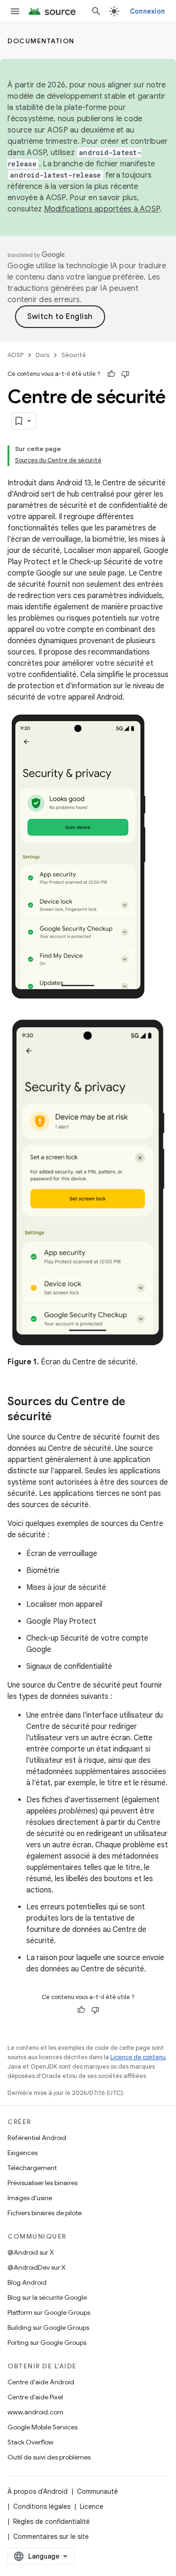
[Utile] (111, 374)
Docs (42, 355)
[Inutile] (125, 374)
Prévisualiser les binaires (42, 2183)
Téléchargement (32, 2168)
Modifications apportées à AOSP (102, 209)
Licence (92, 2506)
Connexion (147, 11)
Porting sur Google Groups (47, 2343)
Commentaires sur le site (51, 2537)
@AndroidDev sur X (37, 2267)
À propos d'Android (38, 2491)
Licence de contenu (138, 2057)
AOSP (15, 355)
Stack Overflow (31, 2442)
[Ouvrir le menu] (15, 11)
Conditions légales (42, 2506)
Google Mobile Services (42, 2427)
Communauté (97, 2491)
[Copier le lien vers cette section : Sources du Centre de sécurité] (61, 1417)
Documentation (41, 41)
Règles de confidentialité (51, 2522)
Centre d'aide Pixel (35, 2397)
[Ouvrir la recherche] (96, 11)
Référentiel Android (37, 2138)
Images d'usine (30, 2198)
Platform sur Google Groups (49, 2312)
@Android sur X (31, 2252)
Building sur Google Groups (48, 2327)
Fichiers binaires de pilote (45, 2213)
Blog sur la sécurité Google (47, 2297)
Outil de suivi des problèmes (49, 2457)
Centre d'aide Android (41, 2382)
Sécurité (74, 355)
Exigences (23, 2153)
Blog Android (27, 2282)
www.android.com (35, 2412)
